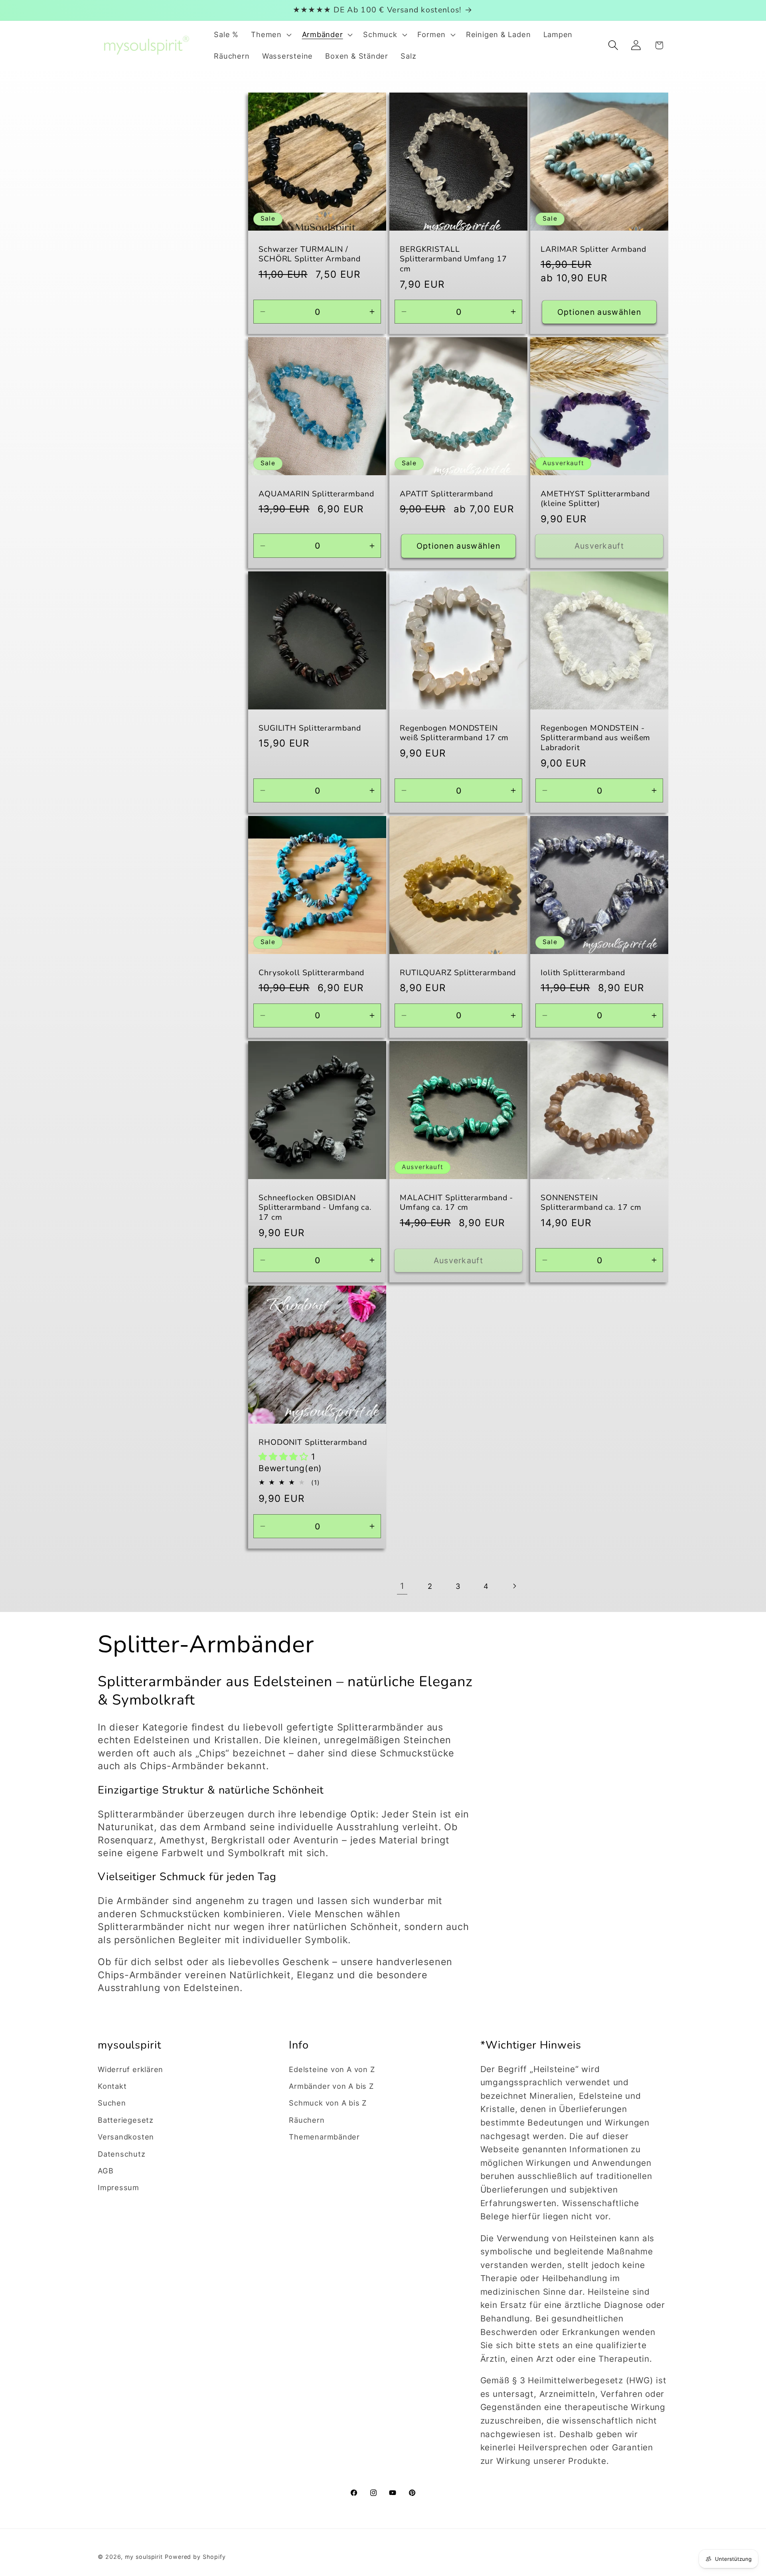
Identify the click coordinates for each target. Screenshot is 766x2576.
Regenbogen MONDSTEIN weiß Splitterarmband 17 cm (454, 733)
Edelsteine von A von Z (332, 2069)
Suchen (112, 2103)
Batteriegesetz (126, 2120)
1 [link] (402, 1586)
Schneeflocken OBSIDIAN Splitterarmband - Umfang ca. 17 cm (315, 1208)
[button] (270, 35)
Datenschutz (122, 2154)
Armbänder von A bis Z (331, 2086)
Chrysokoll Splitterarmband (311, 973)
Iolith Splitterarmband (583, 973)
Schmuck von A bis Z (328, 2103)
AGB (106, 2171)
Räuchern (307, 2120)
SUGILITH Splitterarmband (310, 728)
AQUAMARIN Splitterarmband (316, 494)
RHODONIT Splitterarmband (313, 1443)
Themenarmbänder (324, 2137)
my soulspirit (145, 2557)
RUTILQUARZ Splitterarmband (458, 973)
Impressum (118, 2187)
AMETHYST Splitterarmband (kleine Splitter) (595, 499)
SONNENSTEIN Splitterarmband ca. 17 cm (591, 1203)
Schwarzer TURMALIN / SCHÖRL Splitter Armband (310, 254)
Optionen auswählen (599, 312)
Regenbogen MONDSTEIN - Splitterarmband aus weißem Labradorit (595, 738)
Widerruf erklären (130, 2069)
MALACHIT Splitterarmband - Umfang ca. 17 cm (456, 1203)
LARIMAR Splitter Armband (593, 249)
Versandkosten (126, 2137)
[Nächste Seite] (514, 1586)
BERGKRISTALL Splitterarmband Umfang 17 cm (453, 259)
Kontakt (112, 2086)
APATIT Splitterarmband (446, 494)
